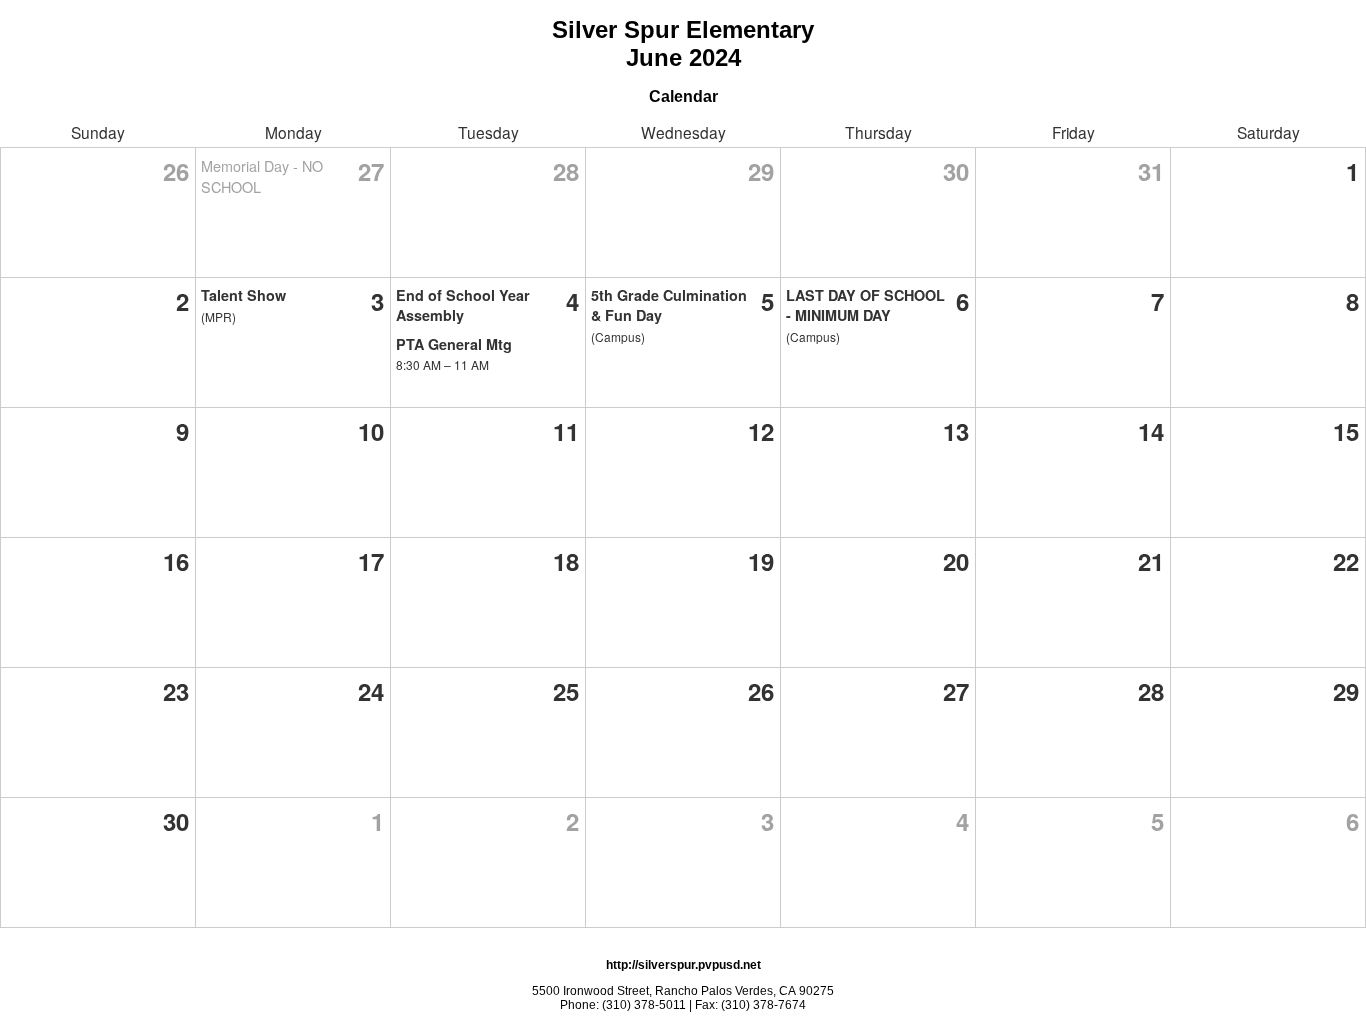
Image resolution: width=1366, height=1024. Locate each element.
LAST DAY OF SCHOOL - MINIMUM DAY (865, 305)
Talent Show (243, 295)
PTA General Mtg (454, 344)
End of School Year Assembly (463, 305)
